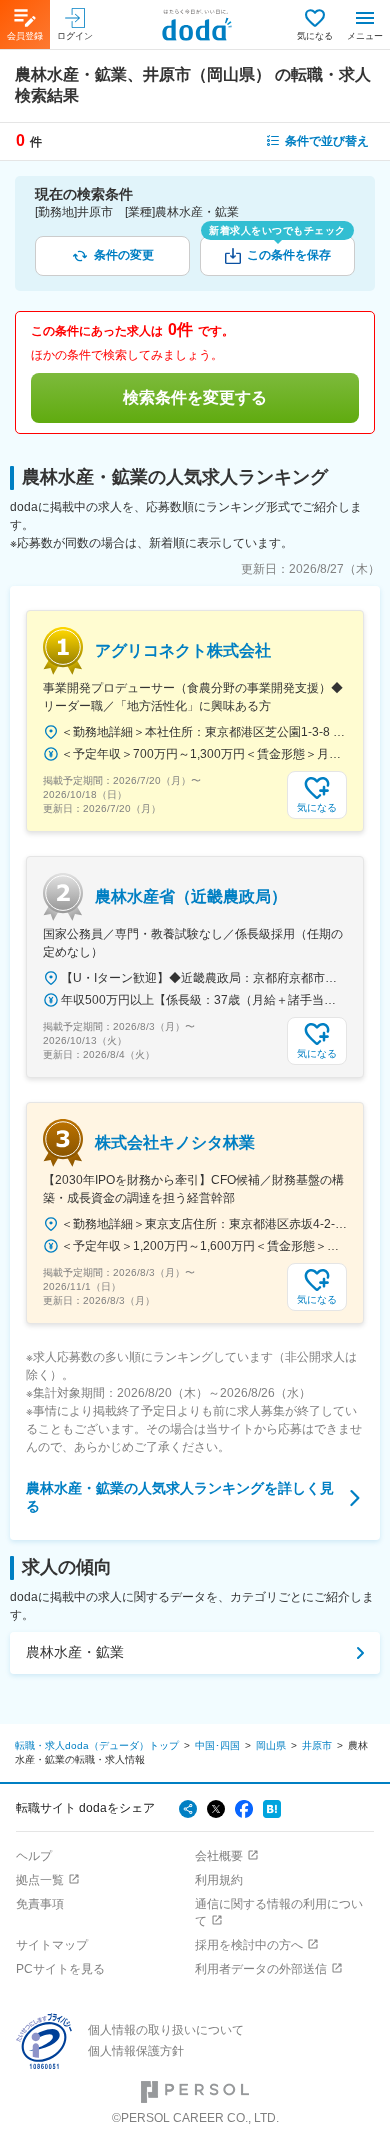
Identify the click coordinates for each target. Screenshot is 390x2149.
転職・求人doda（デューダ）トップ (97, 1745)
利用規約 (219, 1880)
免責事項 (40, 1904)
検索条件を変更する (195, 397)
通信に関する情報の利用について (279, 1912)
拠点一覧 (40, 1880)
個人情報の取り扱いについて (166, 2030)
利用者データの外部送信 (261, 1969)
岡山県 (271, 1745)
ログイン (75, 36)
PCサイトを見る (60, 1969)
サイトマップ (52, 1945)
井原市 (317, 1745)
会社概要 (219, 1856)
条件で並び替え (327, 141)
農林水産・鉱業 (75, 1652)
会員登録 (25, 36)
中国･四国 (217, 1745)
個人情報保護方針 (136, 2051)
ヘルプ (34, 1856)
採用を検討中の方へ (249, 1945)
